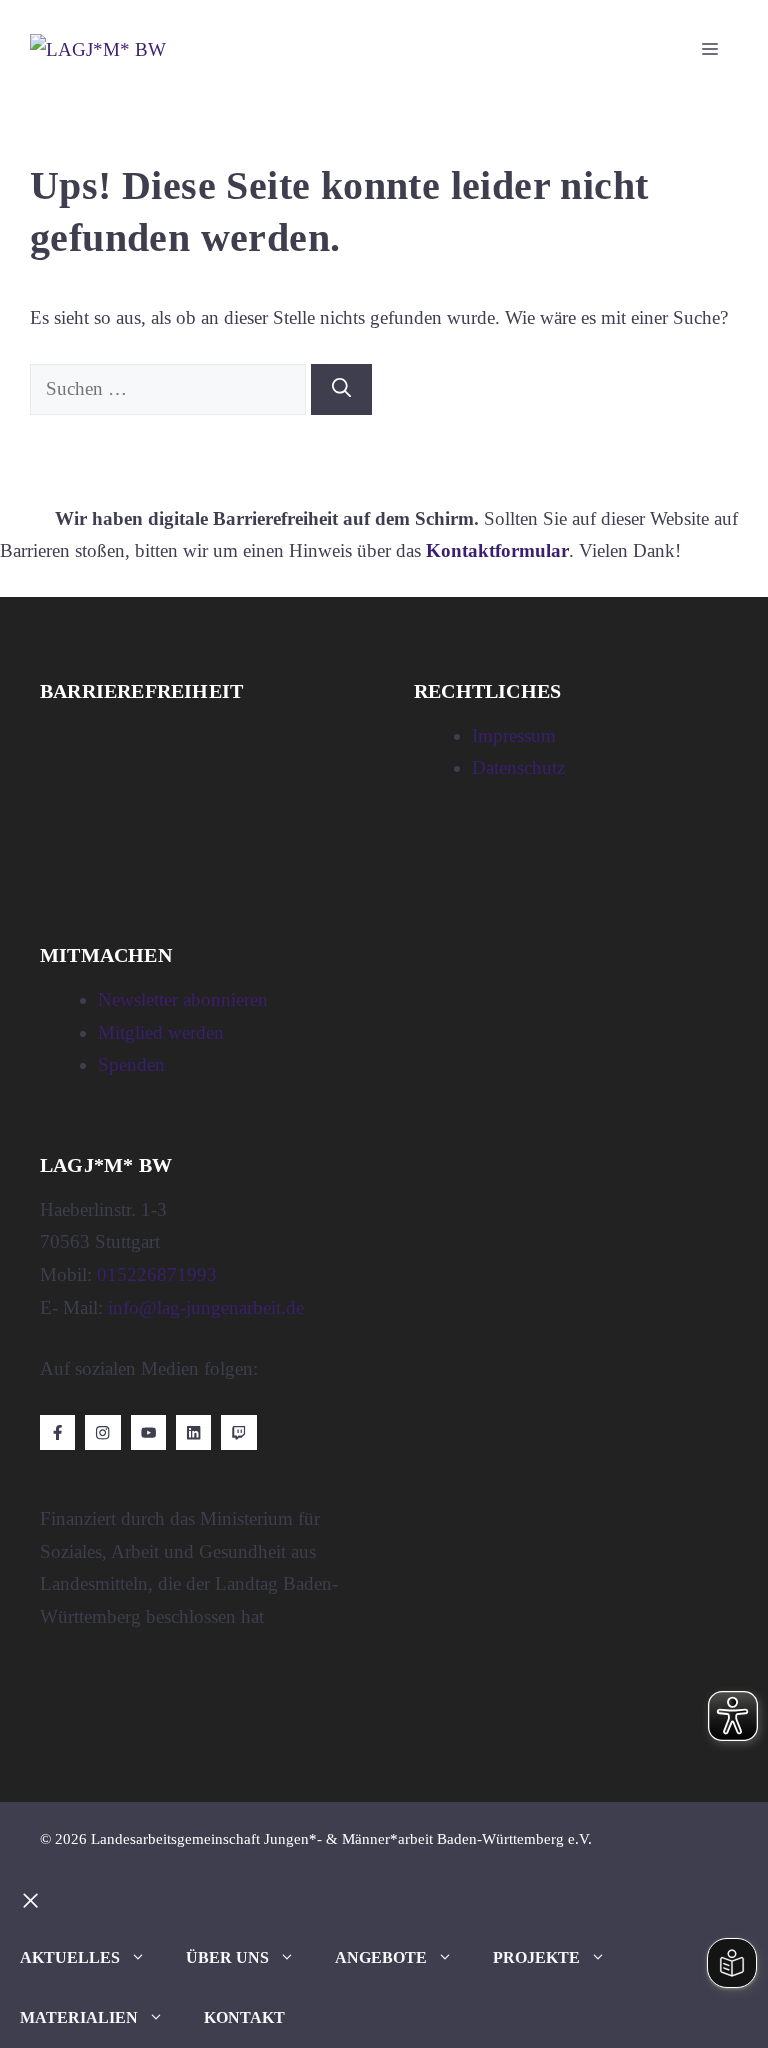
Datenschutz (518, 767)
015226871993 (157, 1274)
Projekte (536, 1957)
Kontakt (244, 2017)
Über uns (227, 1957)
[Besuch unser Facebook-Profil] (57, 1432)
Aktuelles (70, 1957)
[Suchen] (341, 389)
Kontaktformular (497, 550)
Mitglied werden (161, 1032)
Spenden (131, 1064)
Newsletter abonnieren (183, 999)
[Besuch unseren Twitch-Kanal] (238, 1432)
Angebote (381, 1957)
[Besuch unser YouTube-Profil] (148, 1432)
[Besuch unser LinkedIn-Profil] (193, 1432)
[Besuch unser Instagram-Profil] (102, 1432)
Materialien (79, 2017)
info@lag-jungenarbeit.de (206, 1307)
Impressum (514, 735)
